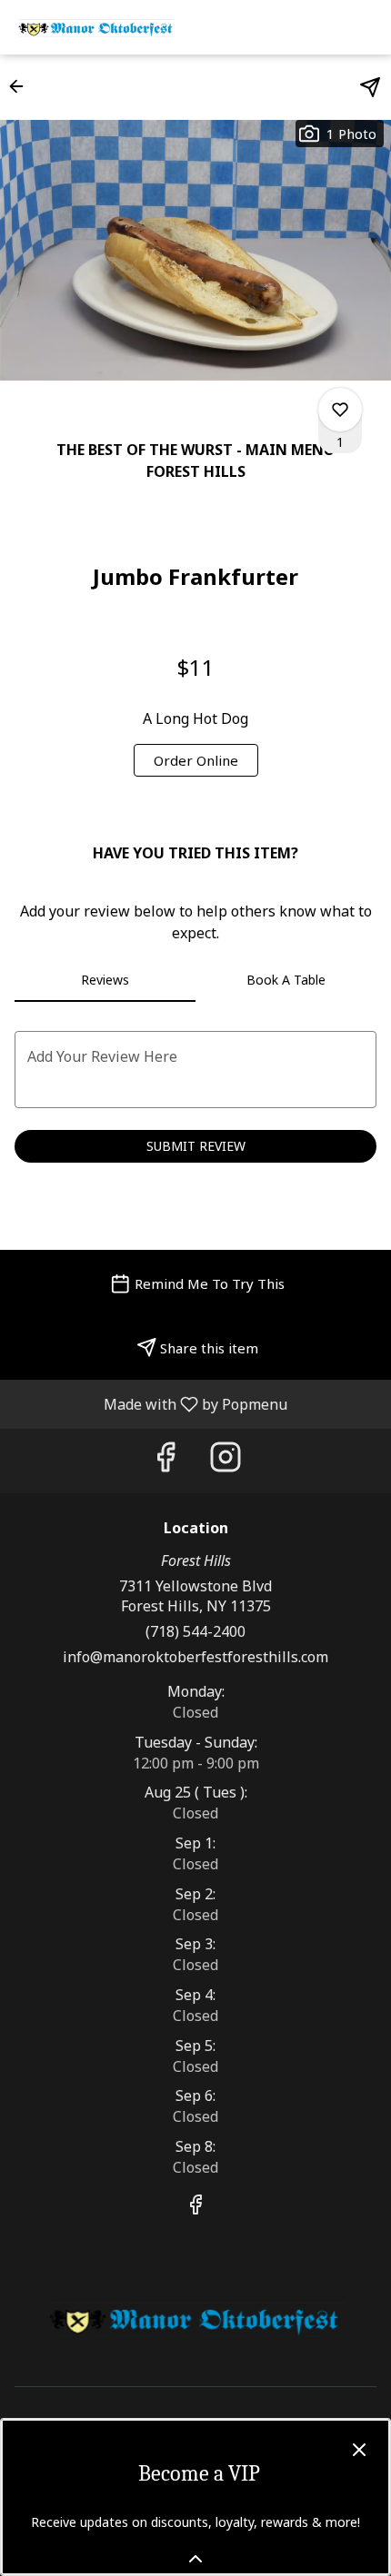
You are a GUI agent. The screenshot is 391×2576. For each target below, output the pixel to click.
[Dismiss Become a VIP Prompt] (359, 2450)
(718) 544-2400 (195, 1631)
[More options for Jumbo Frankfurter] (340, 410)
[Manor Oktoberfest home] (96, 27)
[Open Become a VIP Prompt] (195, 2559)
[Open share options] (370, 87)
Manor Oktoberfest (195, 2318)
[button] (22, 86)
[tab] (105, 980)
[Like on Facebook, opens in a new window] (165, 1461)
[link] (196, 760)
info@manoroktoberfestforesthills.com (195, 1657)
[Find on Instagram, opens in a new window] (226, 1461)
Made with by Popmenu (150, 1403)
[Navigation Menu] (366, 27)
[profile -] (320, 26)
